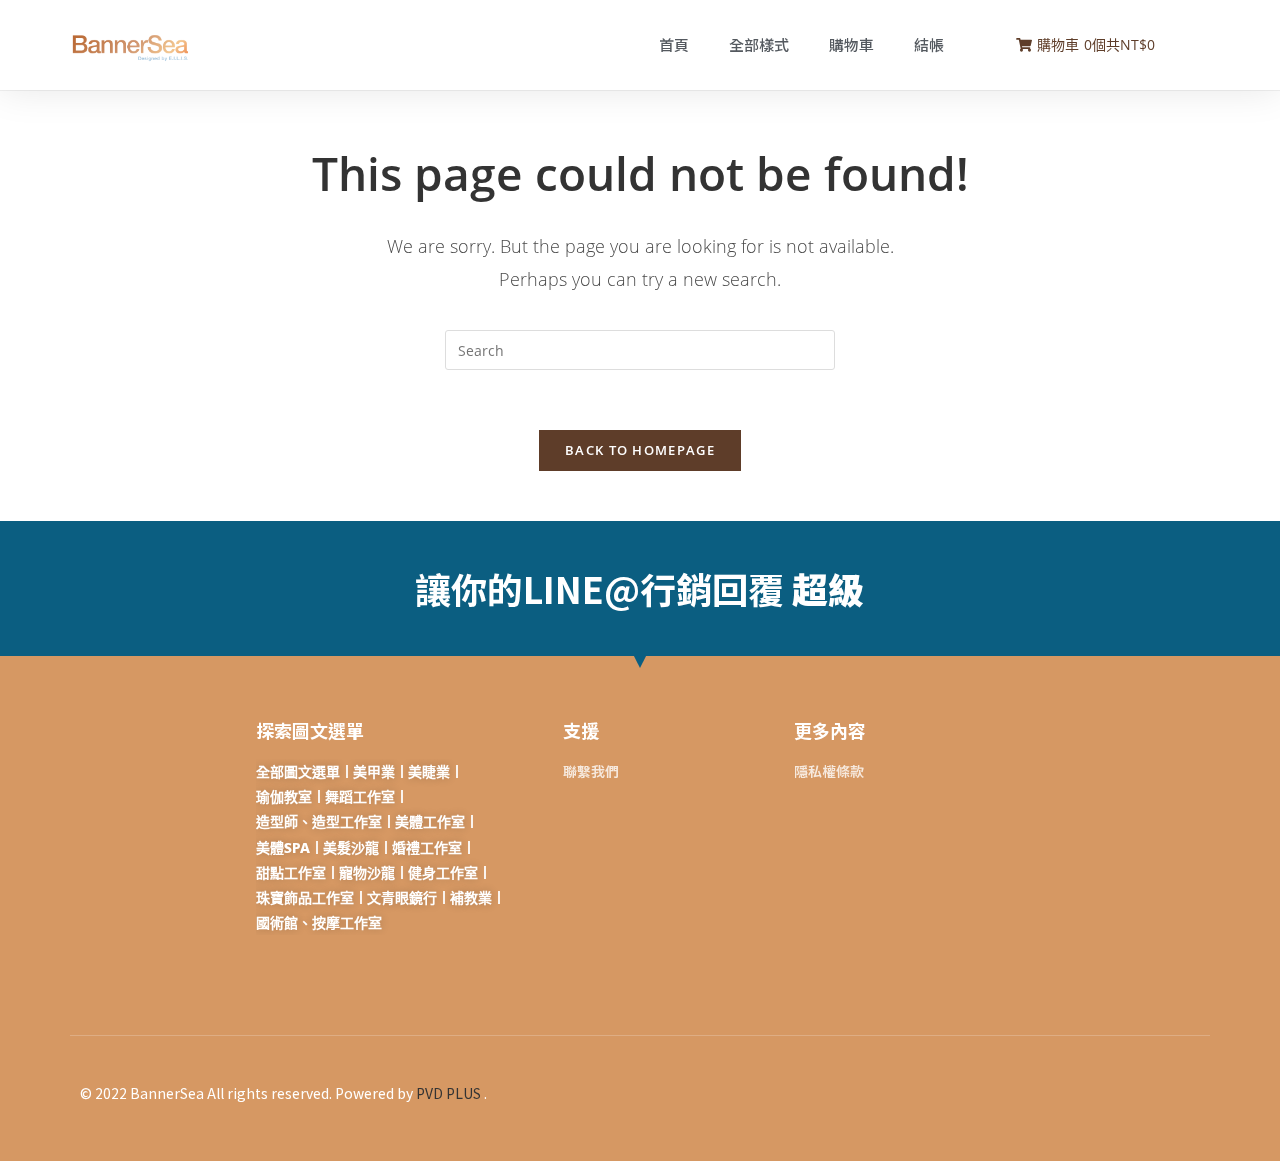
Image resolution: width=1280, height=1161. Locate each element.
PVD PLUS (448, 1093)
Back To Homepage (640, 450)
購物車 (851, 44)
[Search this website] (640, 348)
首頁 (674, 44)
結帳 (929, 44)
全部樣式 (759, 44)
